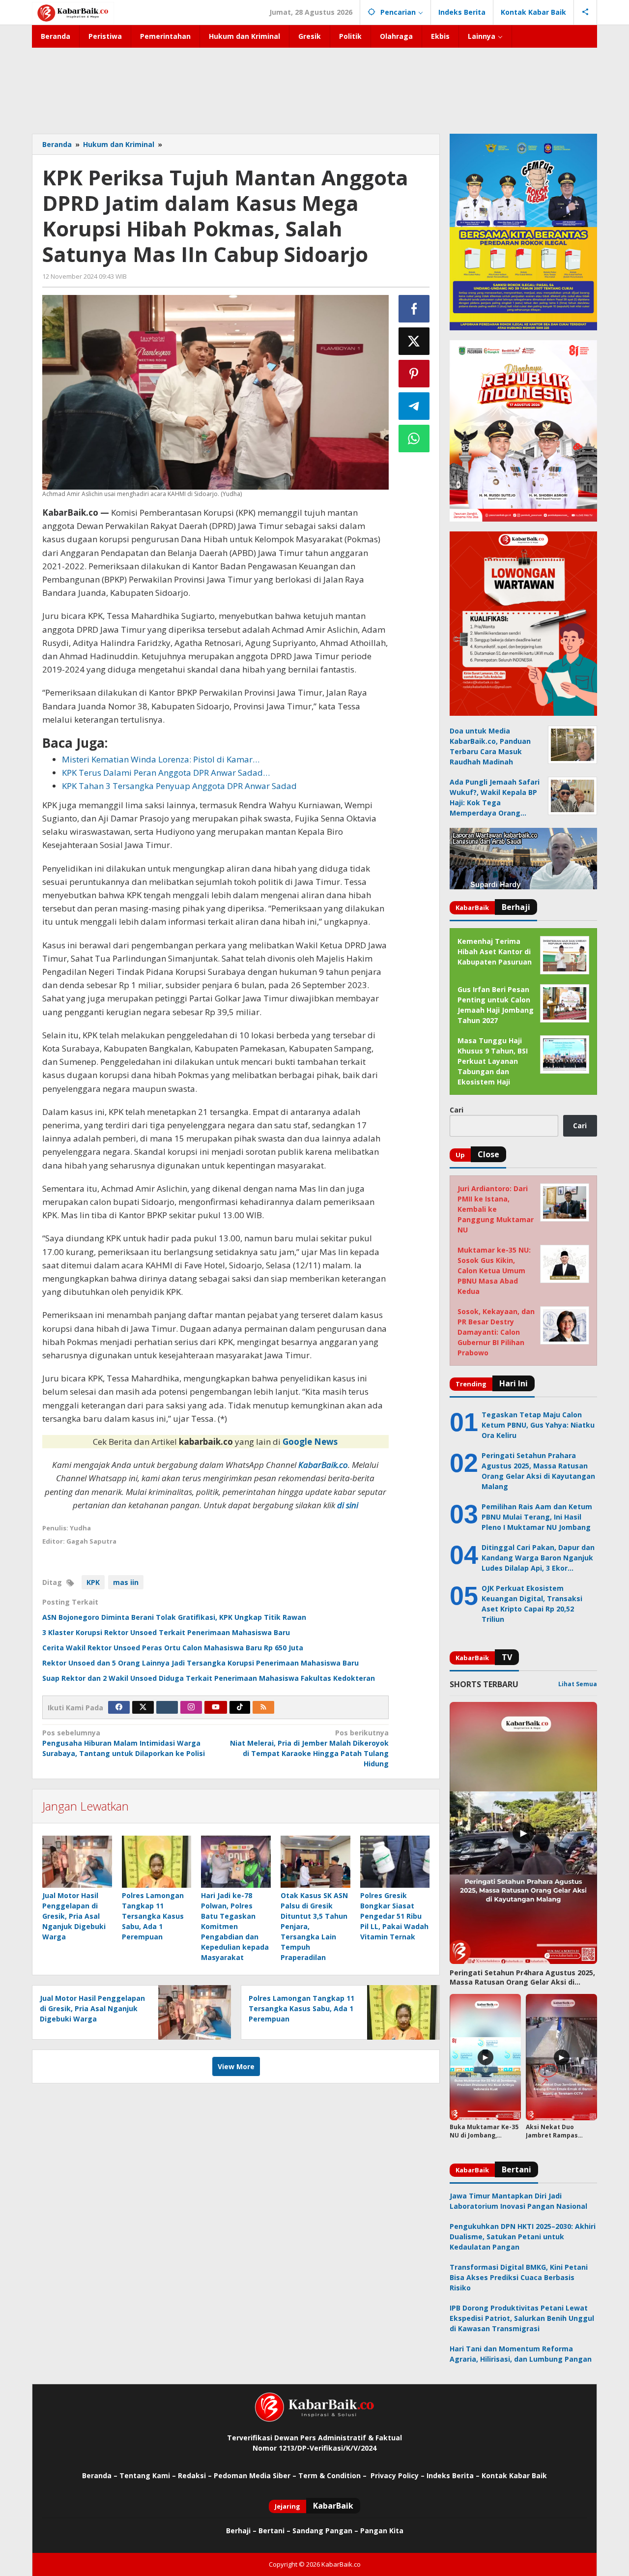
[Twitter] (143, 1707)
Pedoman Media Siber (252, 2475)
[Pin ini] (414, 374)
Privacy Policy (395, 2475)
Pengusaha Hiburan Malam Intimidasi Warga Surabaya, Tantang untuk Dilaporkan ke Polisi (124, 1743)
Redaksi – (196, 2475)
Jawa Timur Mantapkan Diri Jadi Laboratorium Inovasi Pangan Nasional (518, 2201)
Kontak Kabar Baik (514, 2475)
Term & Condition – (333, 2475)
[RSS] (263, 1707)
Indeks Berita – (453, 2475)
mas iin (126, 1582)
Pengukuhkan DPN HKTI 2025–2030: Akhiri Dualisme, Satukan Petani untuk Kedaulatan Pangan (523, 2237)
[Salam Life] (167, 1707)
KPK (93, 1582)
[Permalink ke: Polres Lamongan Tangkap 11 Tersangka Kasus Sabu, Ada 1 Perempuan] (157, 1862)
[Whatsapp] (414, 439)
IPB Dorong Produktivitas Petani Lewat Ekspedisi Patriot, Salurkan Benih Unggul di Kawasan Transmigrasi (522, 2318)
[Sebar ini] (414, 309)
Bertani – (274, 2531)
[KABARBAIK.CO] (73, 12)
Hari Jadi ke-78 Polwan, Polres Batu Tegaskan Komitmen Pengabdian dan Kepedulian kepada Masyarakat (235, 1926)
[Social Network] (586, 12)
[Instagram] (191, 1707)
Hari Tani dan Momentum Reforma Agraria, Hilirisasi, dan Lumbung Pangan (521, 2354)
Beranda (97, 2475)
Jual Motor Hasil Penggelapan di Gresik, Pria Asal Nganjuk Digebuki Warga (74, 1916)
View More (236, 2066)
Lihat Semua (578, 1684)
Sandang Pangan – (326, 2531)
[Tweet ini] (414, 341)
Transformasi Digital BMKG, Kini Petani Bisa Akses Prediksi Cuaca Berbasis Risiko (519, 2277)
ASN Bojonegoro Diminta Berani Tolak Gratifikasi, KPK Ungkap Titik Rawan (174, 1617)
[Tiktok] (240, 1707)
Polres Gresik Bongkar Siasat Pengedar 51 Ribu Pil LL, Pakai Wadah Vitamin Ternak (394, 1916)
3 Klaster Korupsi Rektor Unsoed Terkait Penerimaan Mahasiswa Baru (166, 1632)
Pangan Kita (382, 2531)
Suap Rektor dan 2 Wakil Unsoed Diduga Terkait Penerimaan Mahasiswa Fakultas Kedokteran (209, 1678)
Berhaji (238, 2531)
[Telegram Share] (414, 406)
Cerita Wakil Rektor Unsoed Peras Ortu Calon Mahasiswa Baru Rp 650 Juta (173, 1648)
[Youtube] (216, 1707)
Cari (457, 1110)
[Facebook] (119, 1707)
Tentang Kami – (148, 2475)
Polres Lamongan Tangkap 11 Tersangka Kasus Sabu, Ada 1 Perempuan (153, 1916)
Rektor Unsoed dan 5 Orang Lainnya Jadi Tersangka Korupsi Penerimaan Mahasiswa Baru (200, 1663)
